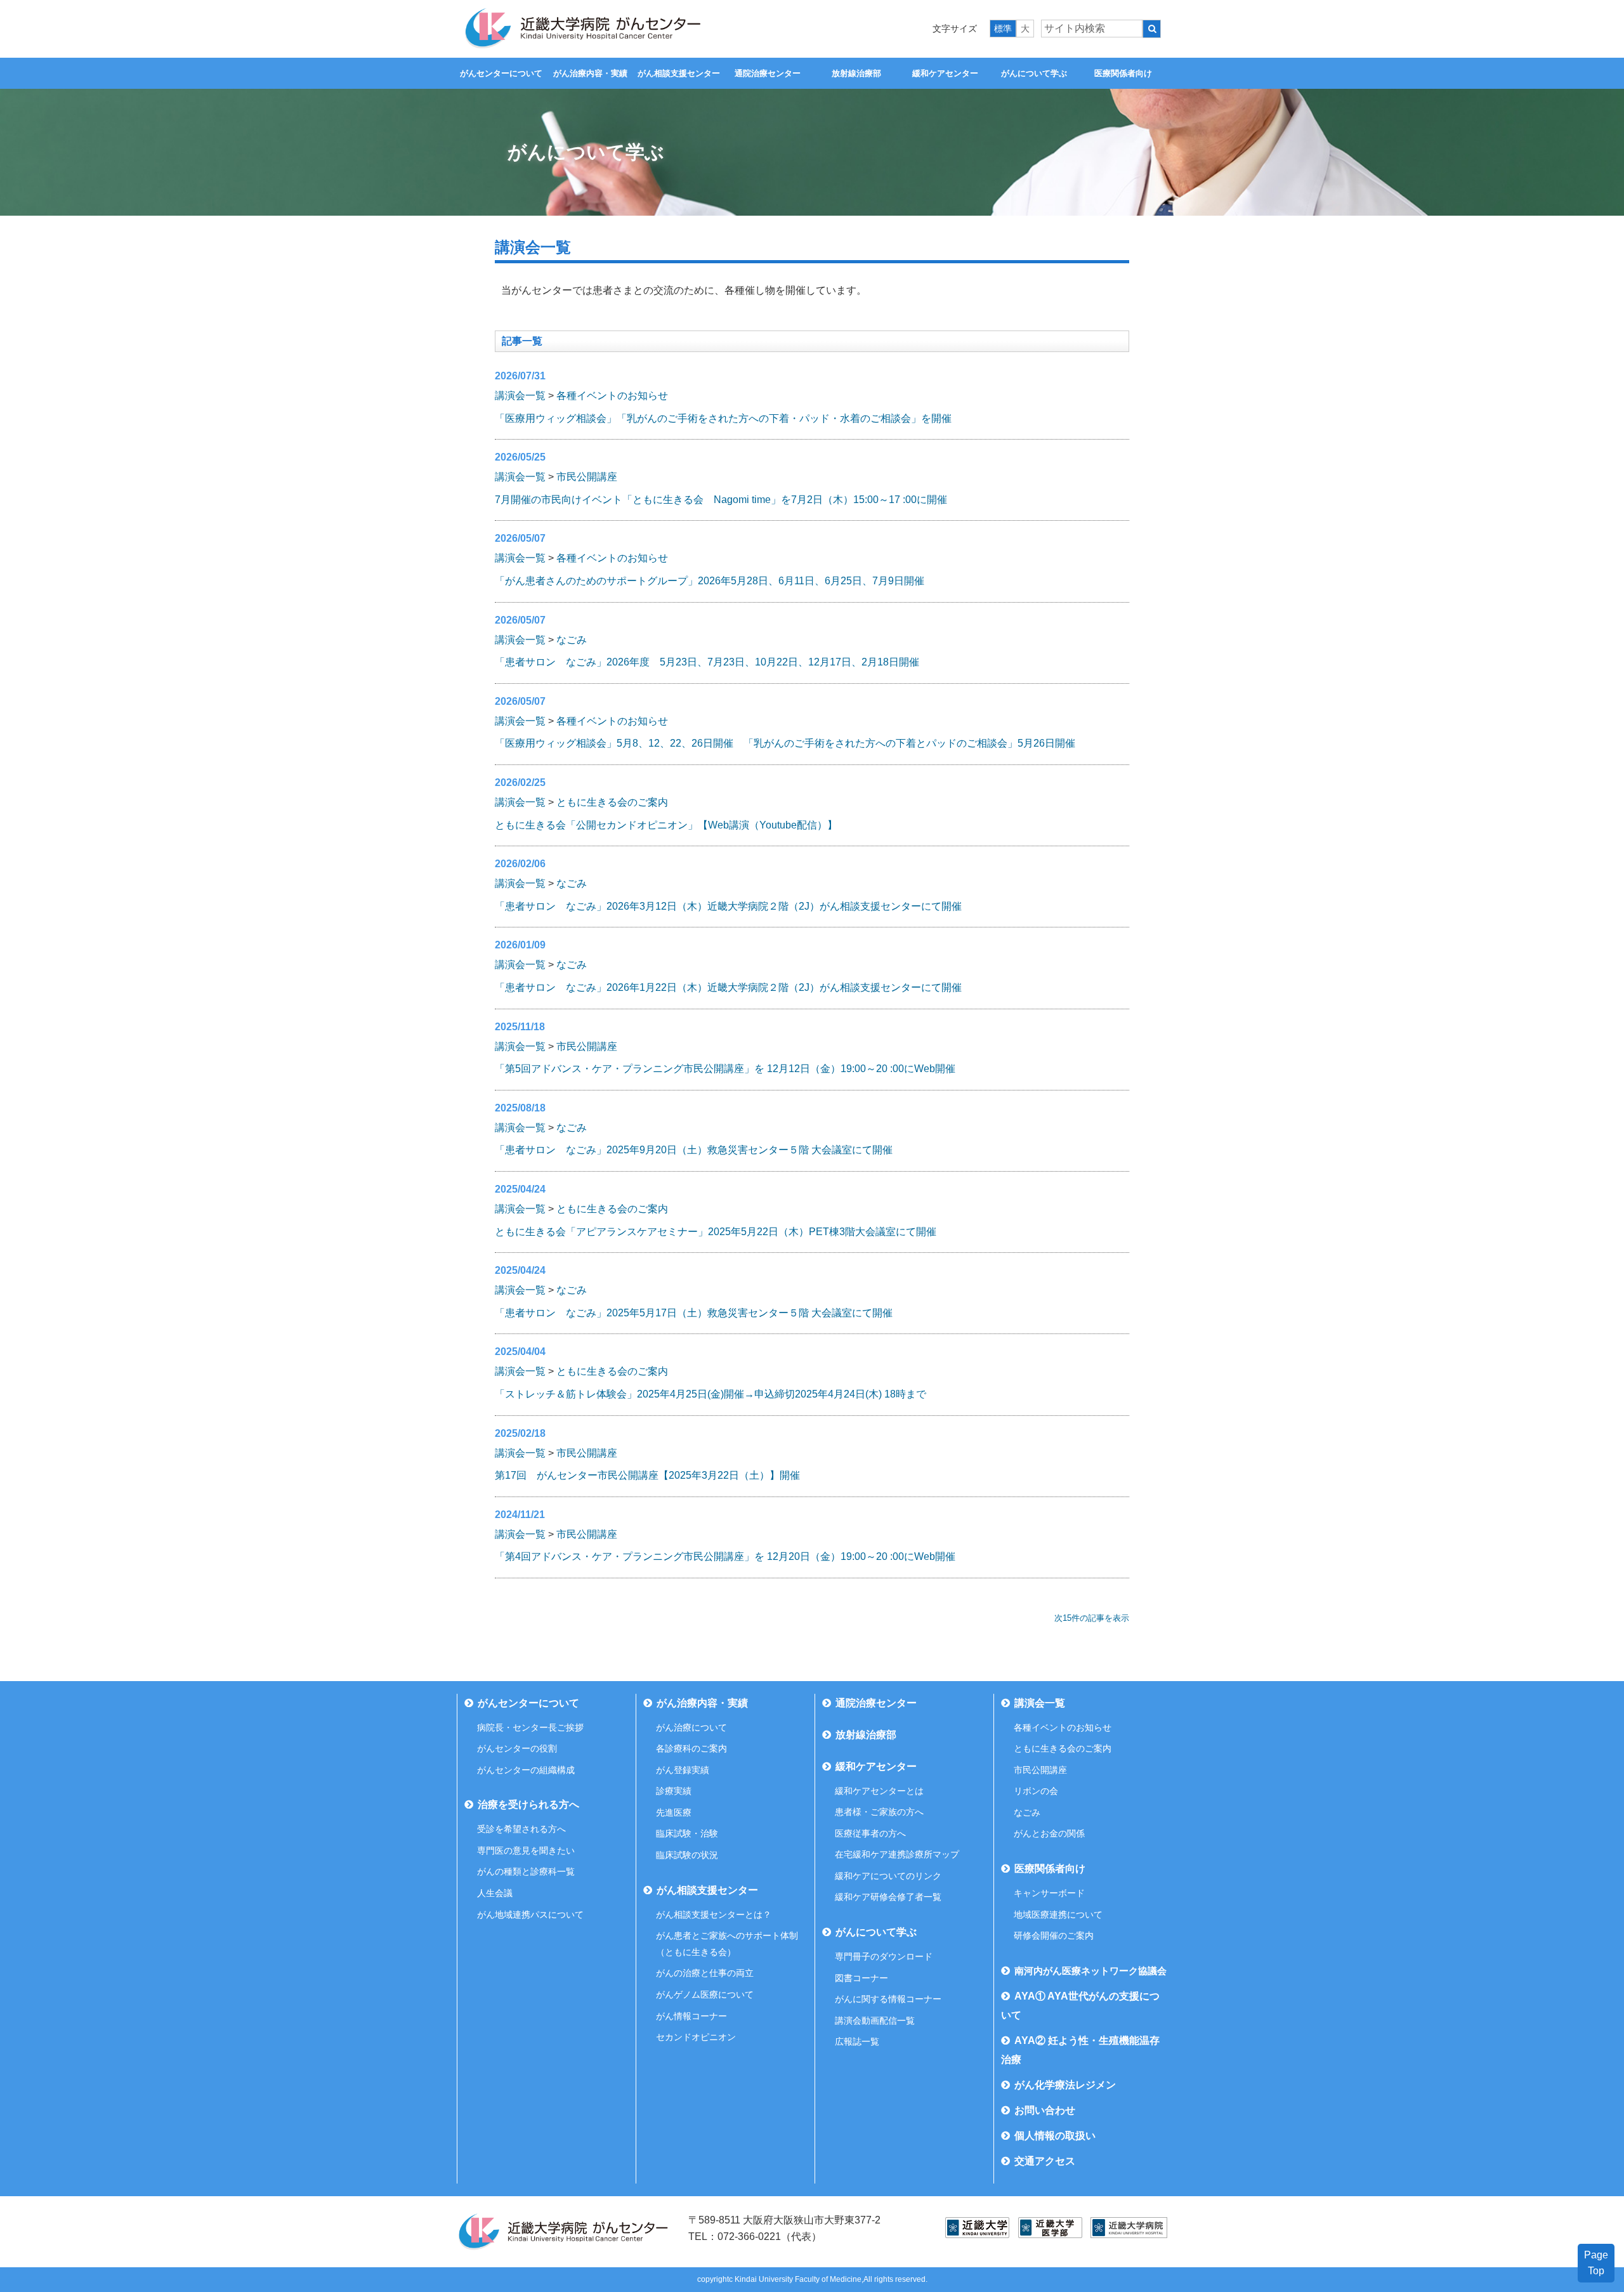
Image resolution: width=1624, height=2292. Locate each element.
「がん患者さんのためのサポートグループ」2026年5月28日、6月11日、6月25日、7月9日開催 (710, 581)
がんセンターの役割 (517, 1748)
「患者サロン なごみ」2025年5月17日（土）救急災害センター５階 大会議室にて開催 (694, 1313)
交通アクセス (1045, 2161)
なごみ (572, 640)
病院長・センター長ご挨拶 (530, 1727)
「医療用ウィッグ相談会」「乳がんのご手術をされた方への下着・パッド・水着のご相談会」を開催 (723, 418)
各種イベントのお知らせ (612, 396)
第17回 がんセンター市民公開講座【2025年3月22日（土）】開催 (647, 1475)
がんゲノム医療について (705, 1994)
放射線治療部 (856, 73)
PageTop (1596, 2263)
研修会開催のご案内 (1054, 1935)
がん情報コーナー (691, 2016)
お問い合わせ (1045, 2110)
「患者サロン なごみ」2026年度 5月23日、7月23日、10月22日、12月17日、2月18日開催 (707, 662)
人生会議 (495, 1893)
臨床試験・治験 (687, 1833)
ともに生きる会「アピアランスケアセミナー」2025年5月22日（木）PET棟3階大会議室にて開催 (716, 1232)
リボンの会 (1036, 1791)
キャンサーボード (1049, 1893)
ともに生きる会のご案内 (612, 802)
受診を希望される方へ (521, 1829)
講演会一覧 (520, 396)
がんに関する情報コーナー (888, 1999)
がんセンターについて (501, 73)
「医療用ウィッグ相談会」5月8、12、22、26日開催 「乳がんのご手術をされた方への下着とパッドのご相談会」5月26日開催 (785, 743)
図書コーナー (861, 1978)
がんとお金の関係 (1049, 1833)
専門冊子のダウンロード (884, 1956)
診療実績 (674, 1791)
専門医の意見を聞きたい (526, 1850)
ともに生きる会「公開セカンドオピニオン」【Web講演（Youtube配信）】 (666, 825)
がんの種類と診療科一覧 (526, 1871)
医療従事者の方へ (870, 1833)
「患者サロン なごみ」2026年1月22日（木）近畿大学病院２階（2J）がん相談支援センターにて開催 (728, 987)
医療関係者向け (1123, 73)
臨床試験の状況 (687, 1855)
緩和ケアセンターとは (879, 1791)
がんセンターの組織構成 (526, 1770)
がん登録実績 (683, 1770)
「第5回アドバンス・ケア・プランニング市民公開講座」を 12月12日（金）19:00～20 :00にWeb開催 (725, 1069)
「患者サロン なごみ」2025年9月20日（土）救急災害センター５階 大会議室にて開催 (694, 1150)
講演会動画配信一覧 (875, 2020)
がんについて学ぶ (1034, 73)
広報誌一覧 (857, 2041)
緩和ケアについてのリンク (888, 1876)
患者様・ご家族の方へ (879, 1812)
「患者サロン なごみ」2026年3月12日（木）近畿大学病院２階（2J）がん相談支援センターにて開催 (728, 906)
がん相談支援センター (679, 73)
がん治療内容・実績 (590, 73)
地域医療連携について (1058, 1915)
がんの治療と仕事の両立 (705, 1973)
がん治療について (691, 1727)
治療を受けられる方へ (528, 1804)
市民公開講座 (587, 477)
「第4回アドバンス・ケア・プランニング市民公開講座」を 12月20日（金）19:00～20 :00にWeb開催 (725, 1556)
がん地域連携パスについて (530, 1915)
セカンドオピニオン (696, 2037)
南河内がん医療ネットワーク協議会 (1090, 1971)
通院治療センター (768, 73)
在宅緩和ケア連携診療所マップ (897, 1854)
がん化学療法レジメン (1065, 2085)
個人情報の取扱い (1055, 2136)
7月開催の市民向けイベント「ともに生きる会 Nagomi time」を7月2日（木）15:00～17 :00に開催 (721, 500)
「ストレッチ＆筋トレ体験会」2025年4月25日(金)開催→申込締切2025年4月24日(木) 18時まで (710, 1394)
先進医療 (674, 1812)
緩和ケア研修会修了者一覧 (888, 1897)
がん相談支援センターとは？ (714, 1915)
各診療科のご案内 (691, 1748)
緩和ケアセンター (945, 73)
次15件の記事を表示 (1092, 1618)
